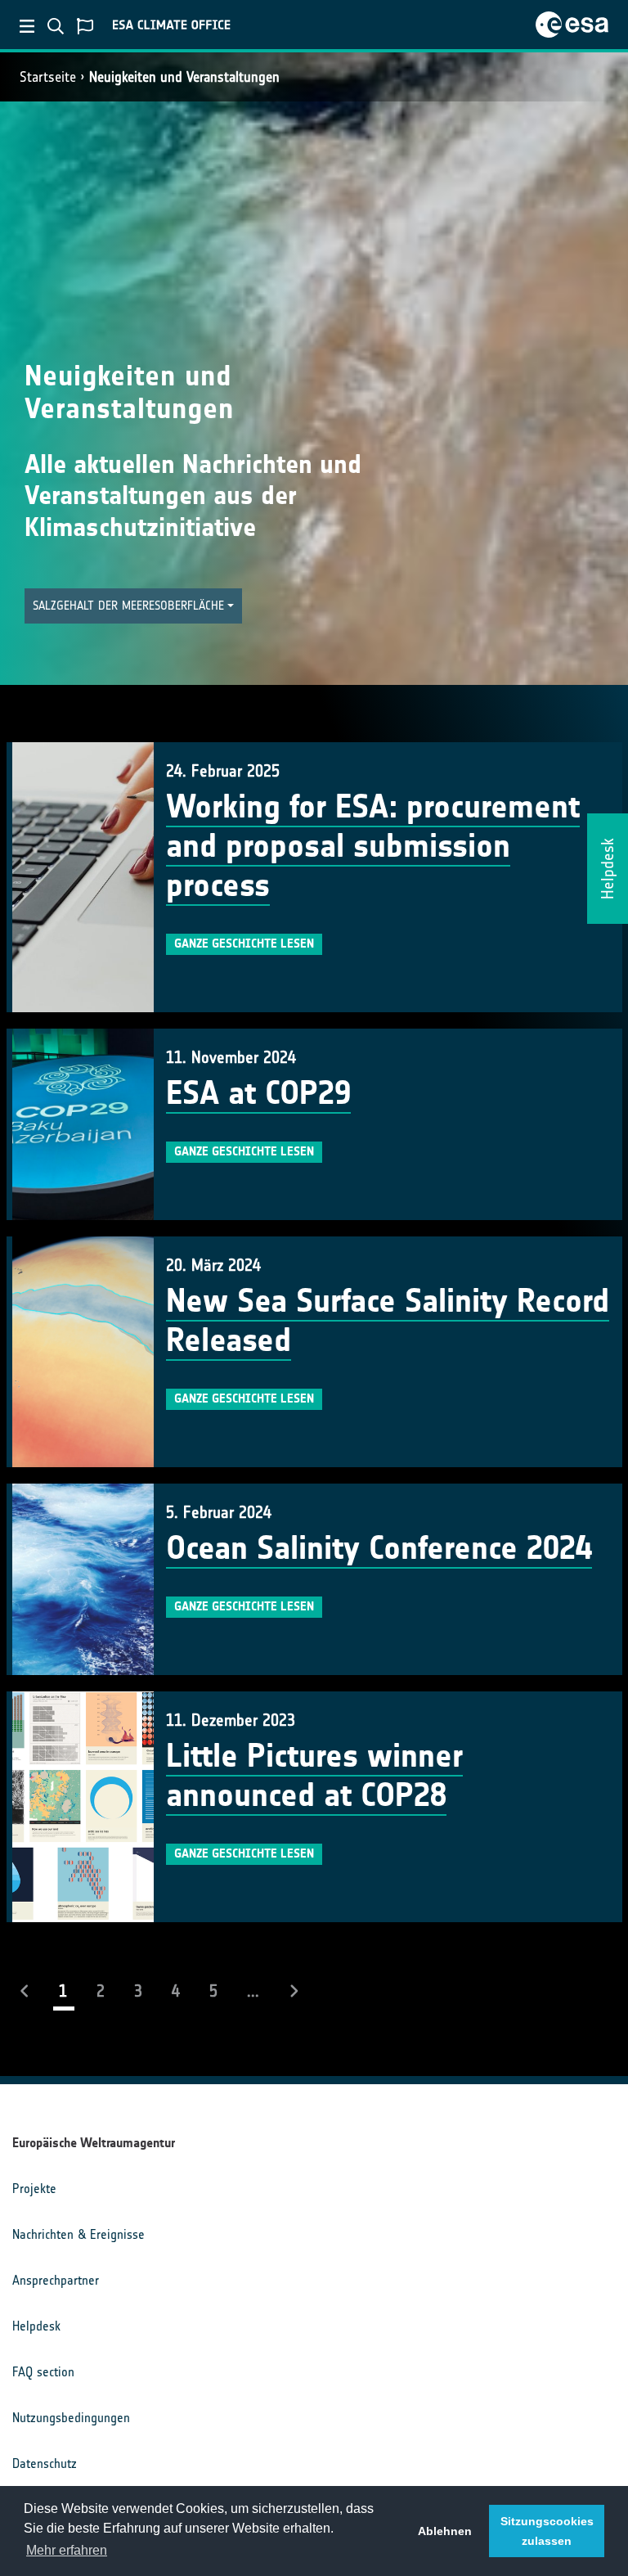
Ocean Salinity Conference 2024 (379, 1548)
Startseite (48, 77)
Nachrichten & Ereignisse (78, 2234)
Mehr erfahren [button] (67, 2550)
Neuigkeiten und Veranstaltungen (184, 77)
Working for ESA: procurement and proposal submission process (373, 846)
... (253, 1991)
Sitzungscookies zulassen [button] (547, 2531)
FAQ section (43, 2372)
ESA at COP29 (258, 1093)
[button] (133, 606)
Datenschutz (45, 2463)
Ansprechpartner (56, 2280)
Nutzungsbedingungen (71, 2418)
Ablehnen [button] (445, 2531)
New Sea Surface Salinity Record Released (388, 1321)
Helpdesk (36, 2326)
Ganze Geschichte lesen (244, 943)
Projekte (34, 2189)
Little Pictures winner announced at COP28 (314, 1776)
